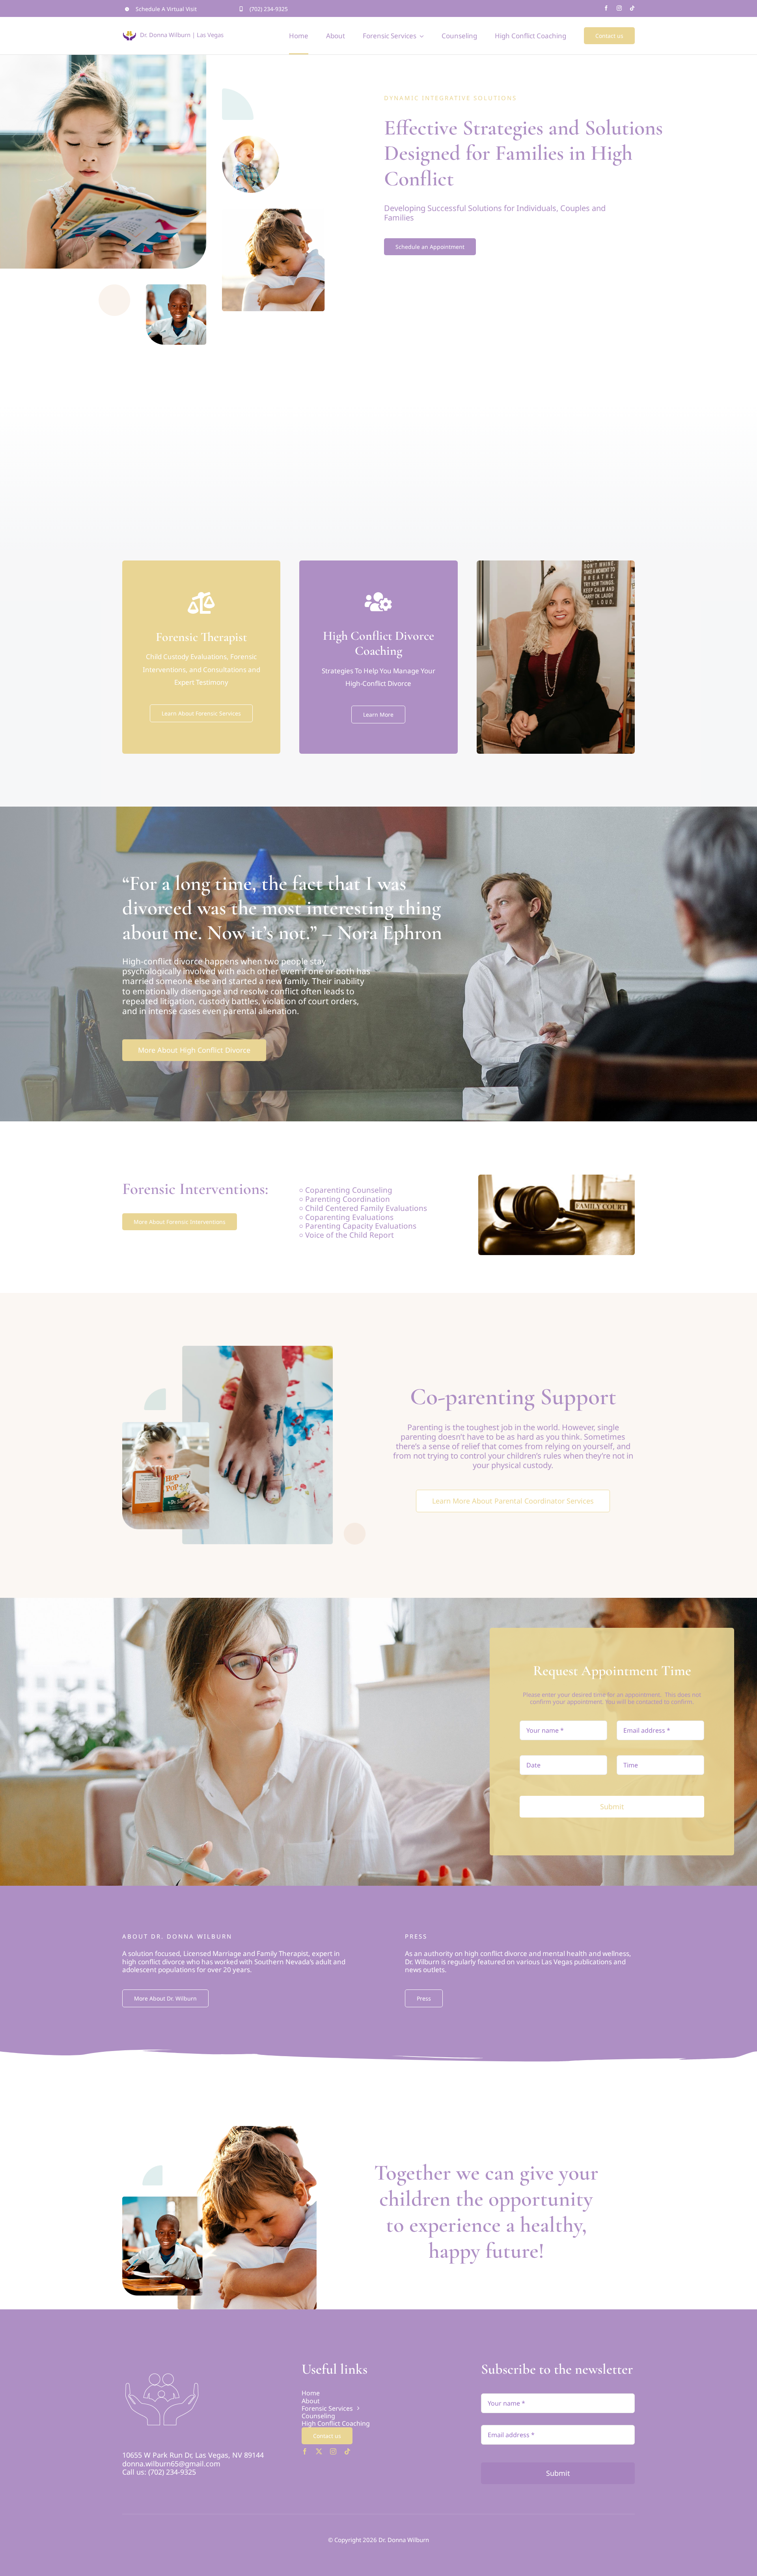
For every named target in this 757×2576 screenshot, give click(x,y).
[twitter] (319, 2451)
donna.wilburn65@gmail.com (171, 2464)
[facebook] (606, 8)
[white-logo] (161, 2364)
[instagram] (619, 8)
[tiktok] (632, 8)
